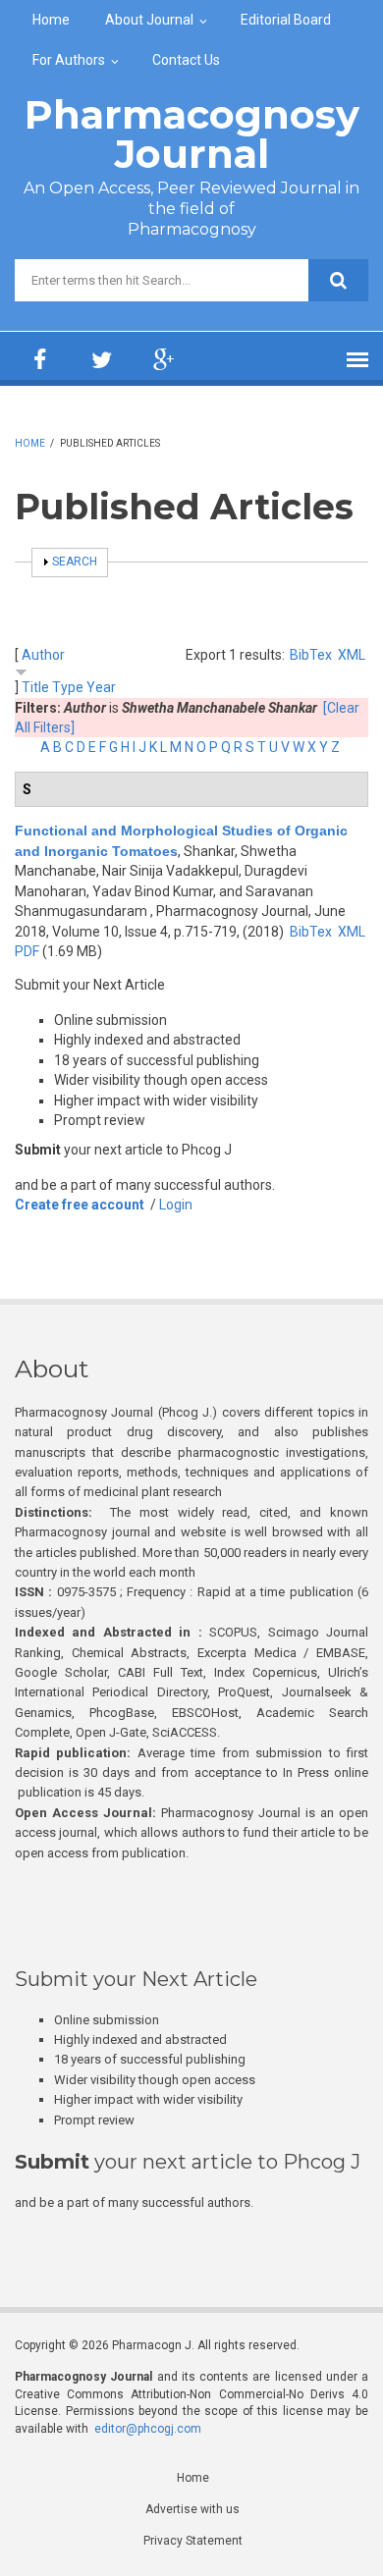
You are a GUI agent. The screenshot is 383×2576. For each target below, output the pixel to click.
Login (176, 1205)
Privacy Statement (193, 2541)
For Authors (69, 60)
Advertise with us (192, 2509)
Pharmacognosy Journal (192, 134)
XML (352, 655)
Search (75, 562)
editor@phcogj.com (148, 2429)
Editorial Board (286, 20)
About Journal (149, 20)
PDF (27, 951)
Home (51, 20)
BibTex (311, 655)
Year (101, 687)
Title (35, 687)
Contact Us (186, 60)
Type (68, 687)
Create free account (80, 1205)
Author (43, 655)
